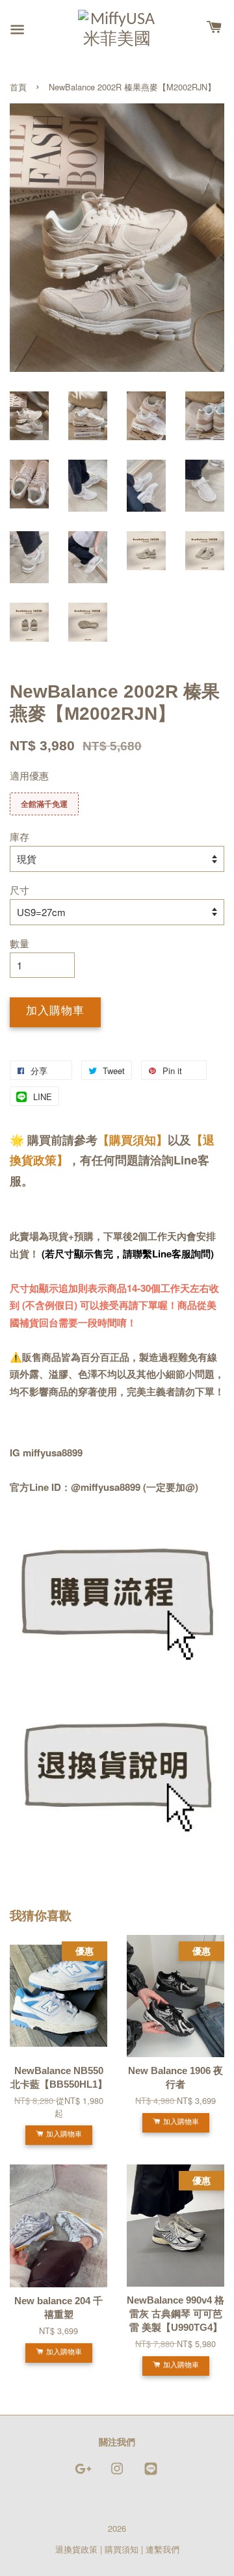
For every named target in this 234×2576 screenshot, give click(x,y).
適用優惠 (29, 775)
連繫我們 (162, 2549)
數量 (19, 943)
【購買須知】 (133, 1140)
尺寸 (19, 890)
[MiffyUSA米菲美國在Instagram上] (117, 2474)
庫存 (19, 836)
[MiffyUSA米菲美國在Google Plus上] (83, 2474)
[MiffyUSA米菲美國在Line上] (151, 2474)
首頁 (18, 87)
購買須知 (122, 2549)
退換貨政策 (76, 2549)
